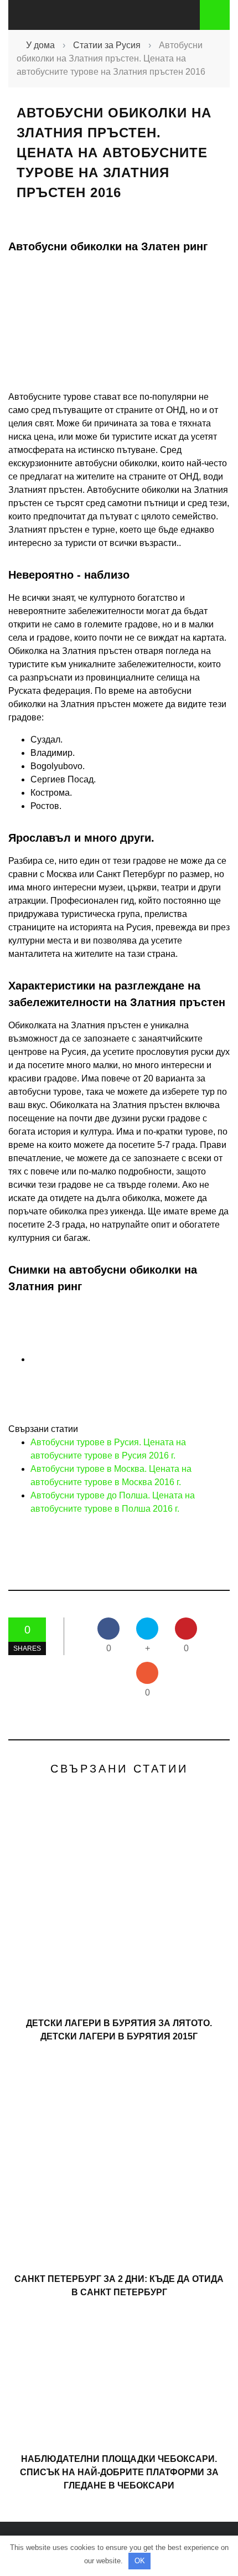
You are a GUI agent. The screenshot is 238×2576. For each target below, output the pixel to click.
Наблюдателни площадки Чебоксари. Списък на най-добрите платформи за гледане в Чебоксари (119, 2472)
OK (140, 2561)
